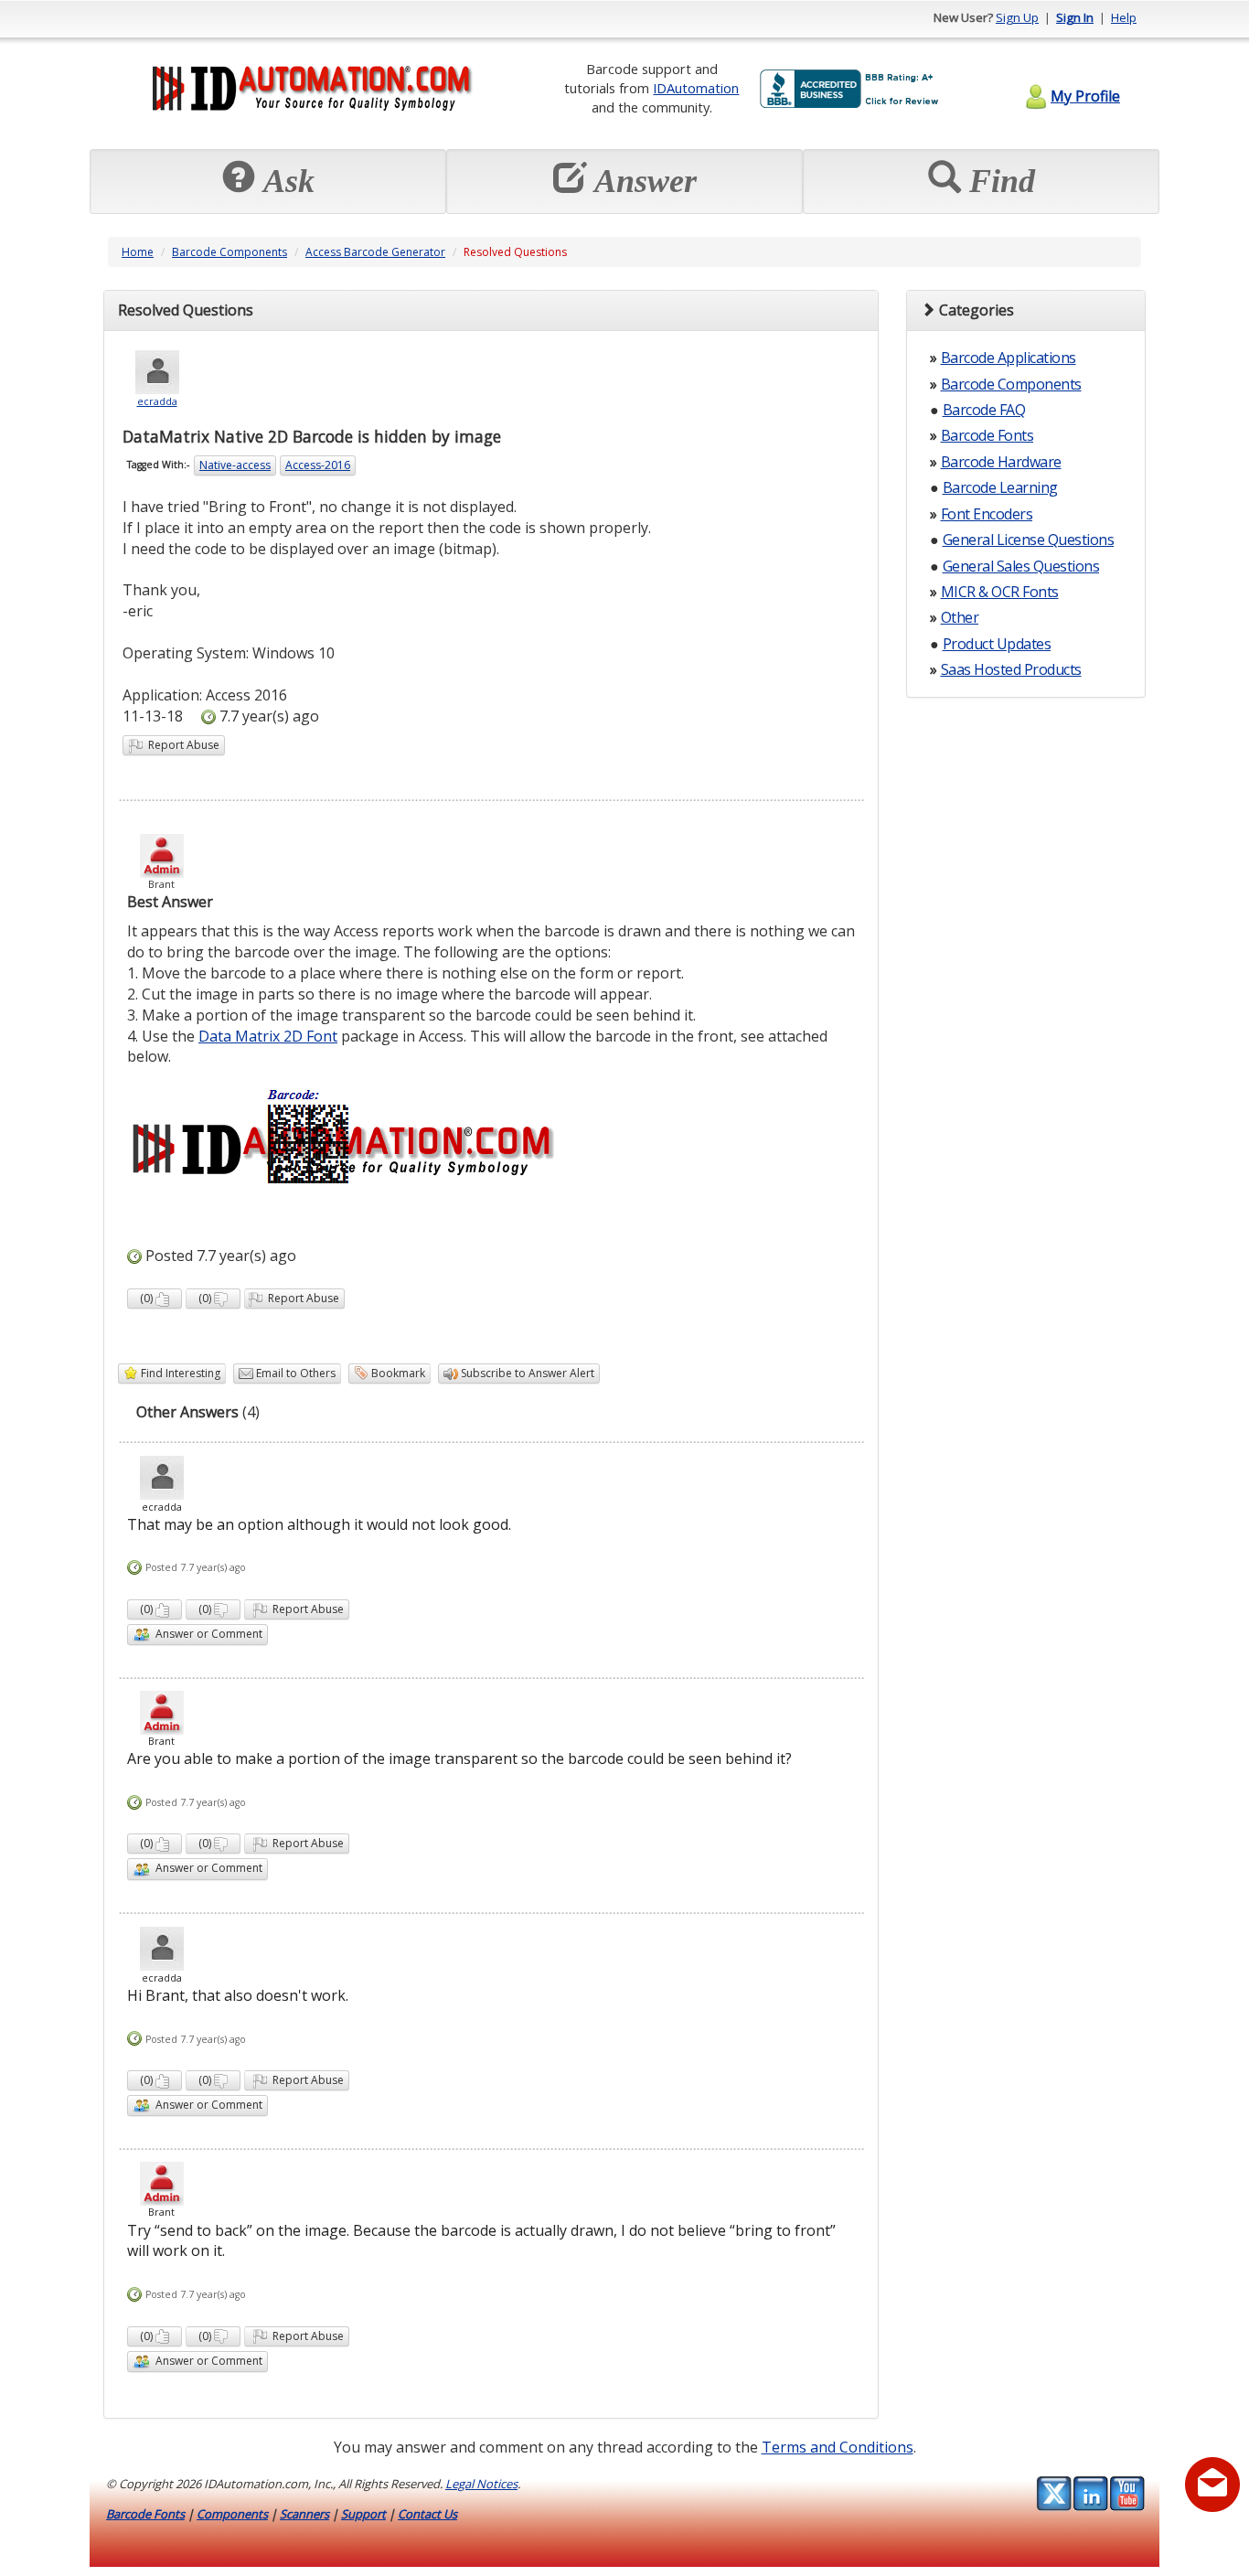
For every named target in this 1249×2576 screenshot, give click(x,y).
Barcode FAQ (984, 410)
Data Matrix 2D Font (268, 1036)
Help (1124, 17)
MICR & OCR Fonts (1000, 592)
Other (960, 617)
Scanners (304, 2514)
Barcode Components (230, 252)
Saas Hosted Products (1011, 669)
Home (138, 252)
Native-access (235, 465)
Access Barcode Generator (375, 252)
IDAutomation (696, 88)
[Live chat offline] (1212, 2485)
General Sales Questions (1021, 566)
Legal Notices (481, 2484)
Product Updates (997, 644)
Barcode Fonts (987, 435)
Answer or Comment (206, 1634)
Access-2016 (318, 465)
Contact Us (427, 2514)
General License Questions (1029, 540)
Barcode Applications (1009, 358)
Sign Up (1017, 17)
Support (363, 2514)
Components (232, 2514)
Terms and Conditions (838, 2447)
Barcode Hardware (1001, 462)
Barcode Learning (1000, 487)
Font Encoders (987, 514)
